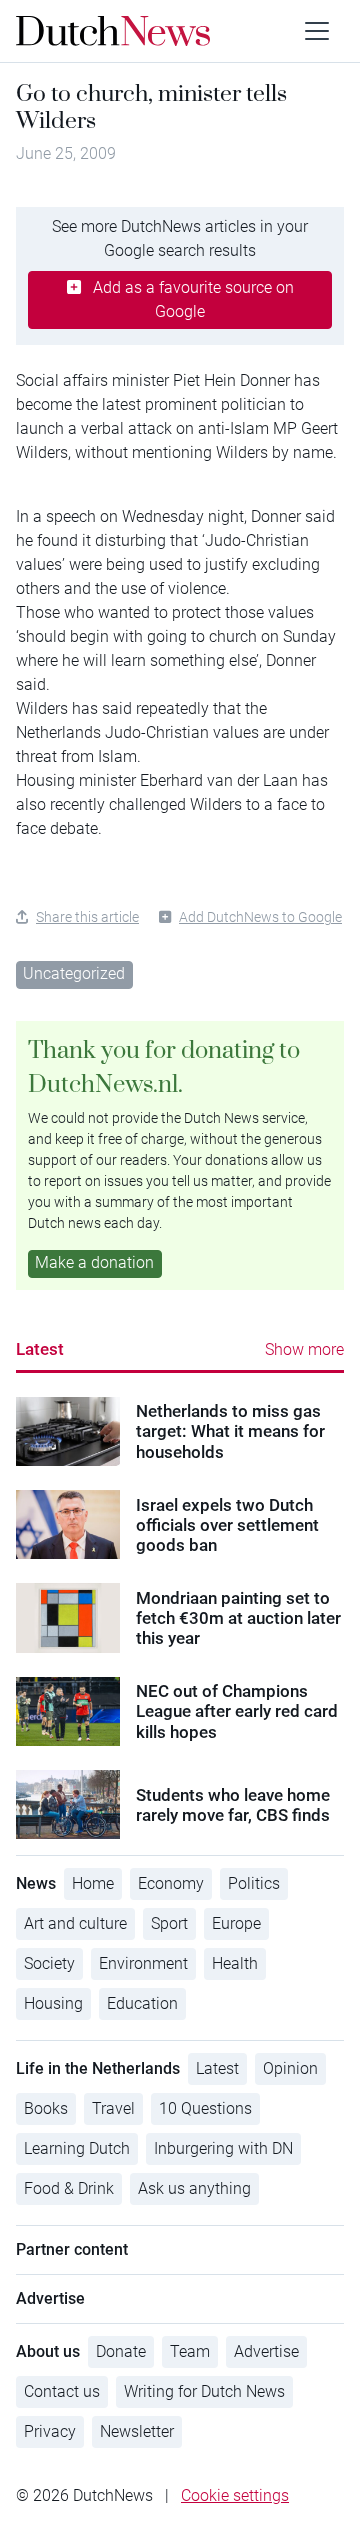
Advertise (266, 2351)
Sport (169, 1923)
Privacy (50, 2431)
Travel (113, 2108)
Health (235, 1963)
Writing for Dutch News (204, 2391)
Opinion (290, 2068)
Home (93, 1883)
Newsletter (137, 2431)
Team (190, 2351)
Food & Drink (69, 2188)
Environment (143, 1963)
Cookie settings (235, 2495)
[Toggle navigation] (317, 31)
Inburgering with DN (223, 2148)
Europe (236, 1923)
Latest (40, 1349)
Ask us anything (194, 2188)
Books (46, 2108)
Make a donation (94, 1262)
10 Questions (205, 2108)
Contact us (62, 2391)
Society (49, 1963)
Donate (121, 2351)
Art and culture (75, 1923)
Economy (171, 1883)
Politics (254, 1883)
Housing (53, 2003)
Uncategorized (74, 973)
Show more (304, 1349)
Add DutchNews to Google (260, 917)
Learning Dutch (77, 2148)
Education (142, 2003)
